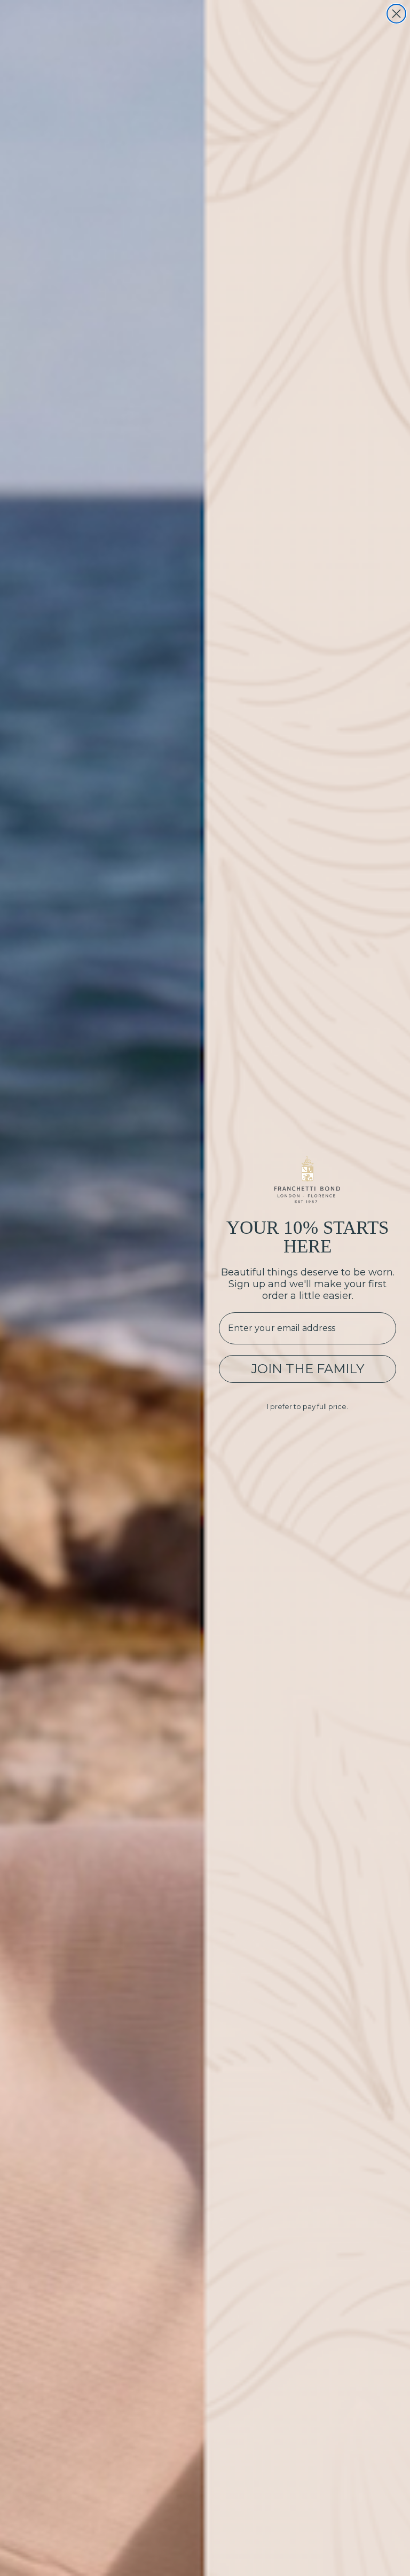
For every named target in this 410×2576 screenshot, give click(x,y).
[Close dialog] (396, 14)
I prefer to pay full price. (307, 1406)
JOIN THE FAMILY (307, 1369)
